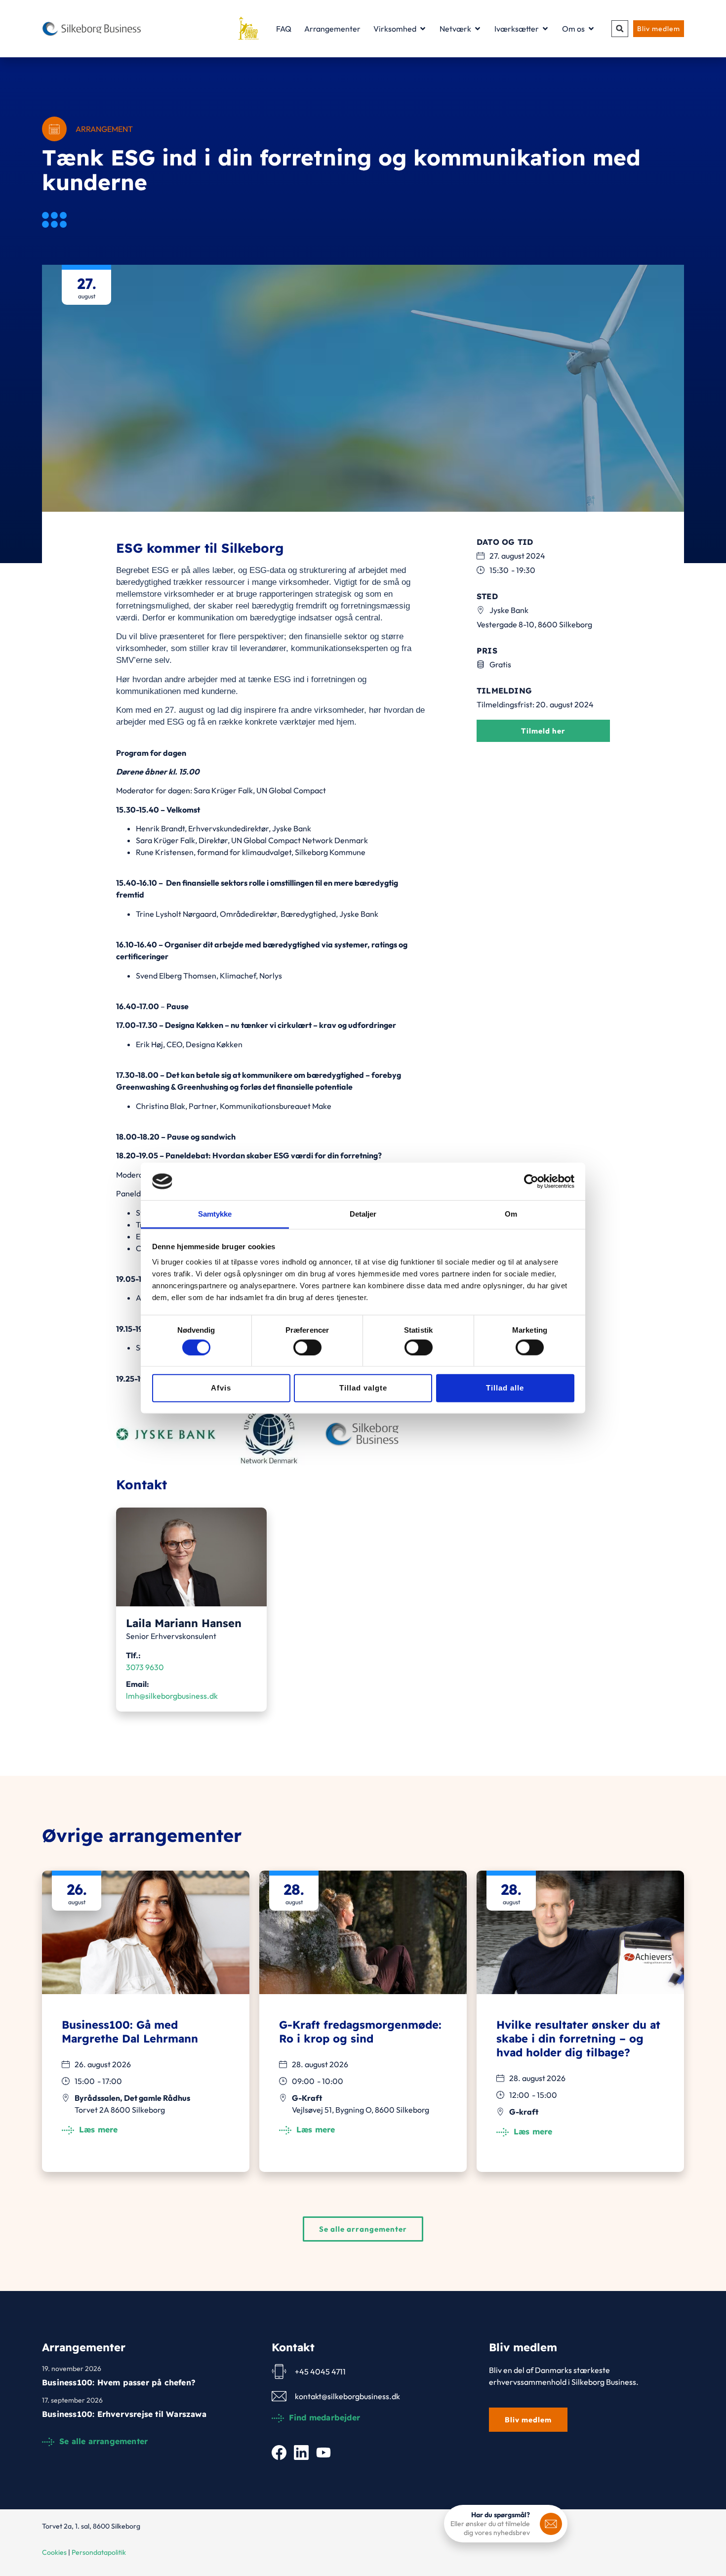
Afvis (221, 1388)
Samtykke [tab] (215, 1214)
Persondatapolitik (99, 2552)
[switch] (307, 1347)
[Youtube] (323, 2453)
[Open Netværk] (478, 29)
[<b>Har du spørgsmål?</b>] (551, 2524)
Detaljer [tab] (363, 1214)
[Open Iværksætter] (545, 29)
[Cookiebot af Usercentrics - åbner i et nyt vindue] (531, 1182)
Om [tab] (511, 1214)
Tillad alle (505, 1388)
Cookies (54, 2552)
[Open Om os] (591, 29)
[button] (620, 29)
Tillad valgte (363, 1388)
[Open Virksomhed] (423, 29)
